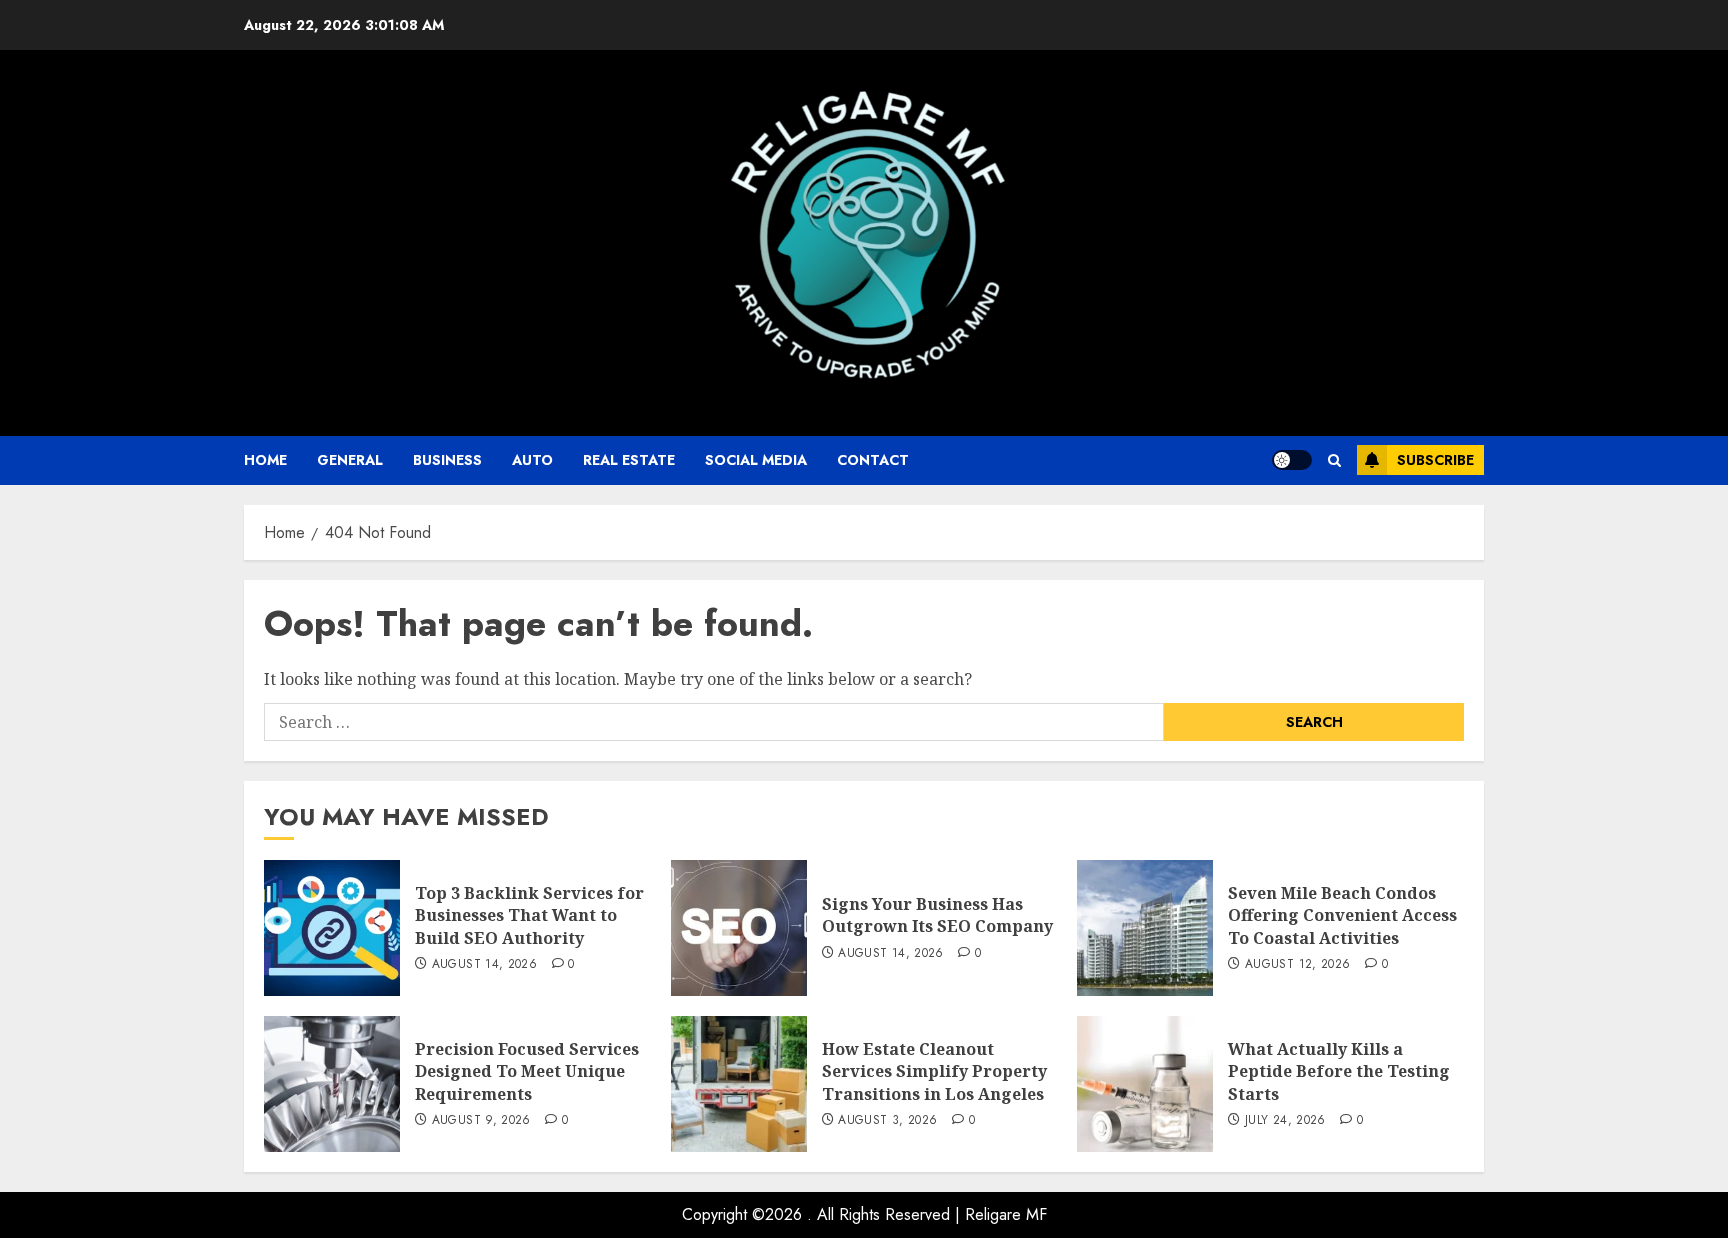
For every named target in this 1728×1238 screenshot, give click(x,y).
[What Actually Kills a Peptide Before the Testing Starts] (1145, 1084)
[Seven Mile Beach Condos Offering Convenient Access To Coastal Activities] (1145, 928)
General (350, 460)
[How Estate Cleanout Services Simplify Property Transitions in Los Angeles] (739, 1084)
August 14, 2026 (484, 965)
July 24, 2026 (1285, 1121)
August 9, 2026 (481, 1121)
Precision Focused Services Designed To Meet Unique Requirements (527, 1071)
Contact (873, 460)
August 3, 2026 (887, 1121)
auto (532, 460)
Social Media (756, 460)
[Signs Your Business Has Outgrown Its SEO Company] (739, 928)
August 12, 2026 (1297, 965)
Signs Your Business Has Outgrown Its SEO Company (937, 915)
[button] (1334, 460)
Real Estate (629, 460)
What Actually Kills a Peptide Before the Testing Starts (1339, 1071)
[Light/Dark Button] (1292, 460)
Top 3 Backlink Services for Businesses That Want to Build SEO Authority (529, 915)
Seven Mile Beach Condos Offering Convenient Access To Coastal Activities (1342, 915)
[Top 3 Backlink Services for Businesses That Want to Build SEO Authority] (332, 928)
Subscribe (1435, 460)
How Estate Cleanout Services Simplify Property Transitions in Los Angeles (934, 1071)
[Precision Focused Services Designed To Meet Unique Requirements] (332, 1084)
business (447, 460)
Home (265, 460)
